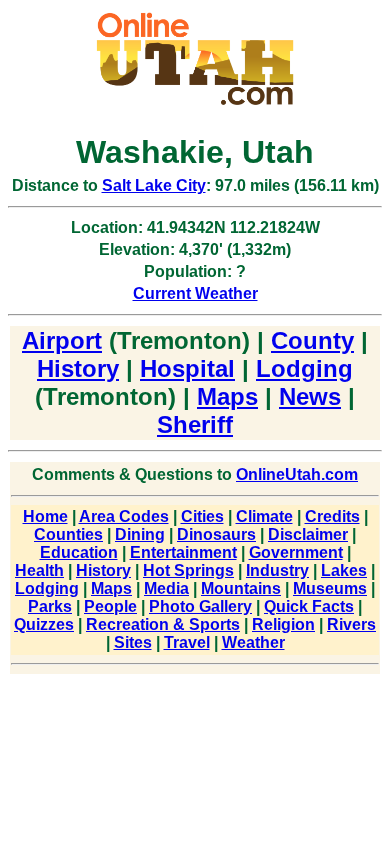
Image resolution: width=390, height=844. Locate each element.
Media (166, 588)
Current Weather (195, 293)
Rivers (351, 624)
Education (79, 552)
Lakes (344, 570)
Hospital (187, 368)
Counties (68, 534)
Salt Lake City (154, 185)
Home (45, 516)
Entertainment (183, 552)
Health (39, 570)
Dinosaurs (216, 534)
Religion (283, 624)
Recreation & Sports (163, 624)
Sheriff (195, 424)
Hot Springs (188, 570)
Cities (202, 516)
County (312, 340)
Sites (133, 642)
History (78, 368)
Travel (187, 642)
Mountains (241, 588)
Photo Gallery (200, 606)
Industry (277, 570)
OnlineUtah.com (297, 474)
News (310, 396)
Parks (50, 606)
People (110, 606)
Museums (330, 588)
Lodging (304, 368)
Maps (227, 396)
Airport (62, 340)
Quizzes (44, 624)
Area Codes (124, 516)
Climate (264, 516)
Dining (140, 534)
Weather (253, 642)
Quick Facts (309, 606)
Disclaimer (308, 534)
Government (296, 552)
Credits (332, 516)
